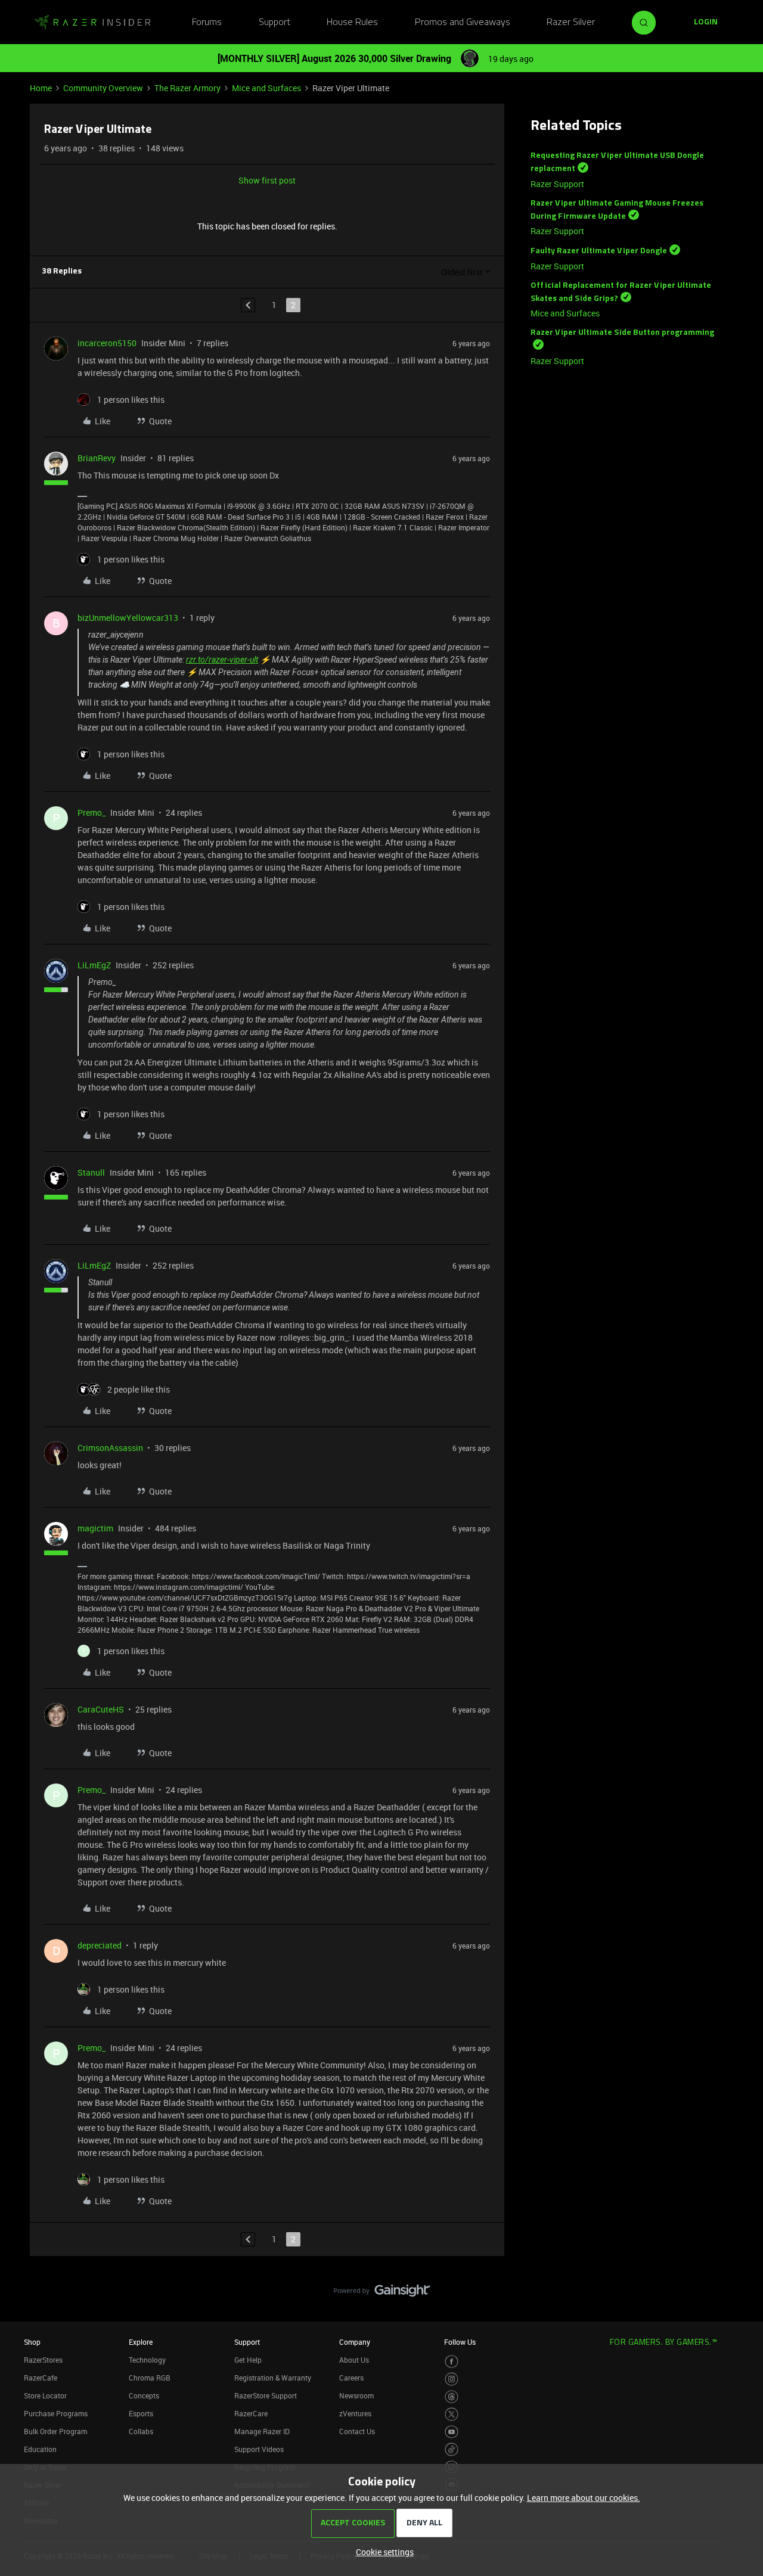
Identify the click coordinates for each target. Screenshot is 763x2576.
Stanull (91, 1172)
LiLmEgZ (94, 965)
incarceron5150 (107, 343)
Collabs (141, 2431)
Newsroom (356, 2395)
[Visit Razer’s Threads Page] (452, 2397)
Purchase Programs (56, 2413)
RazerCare (251, 2413)
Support (275, 23)
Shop (32, 2342)
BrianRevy (97, 458)
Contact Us (357, 2431)
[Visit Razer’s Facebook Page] (452, 2362)
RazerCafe (41, 2378)
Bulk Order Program (55, 2431)
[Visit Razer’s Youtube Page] (452, 2432)
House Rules (352, 23)
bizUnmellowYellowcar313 (128, 618)
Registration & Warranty (273, 2378)
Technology (147, 2360)
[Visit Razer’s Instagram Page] (452, 2379)
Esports (141, 2413)
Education (40, 2449)
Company (355, 2342)
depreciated (100, 1945)
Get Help (248, 2360)
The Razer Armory (187, 88)
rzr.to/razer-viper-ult (222, 660)
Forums (207, 23)
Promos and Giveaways (463, 23)
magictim (95, 1528)
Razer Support (557, 184)
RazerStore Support (266, 2395)
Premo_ (92, 812)
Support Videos (259, 2449)
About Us (354, 2360)
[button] (706, 23)
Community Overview (103, 88)
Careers (351, 2378)
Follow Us (460, 2342)
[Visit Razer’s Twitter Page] (452, 2414)
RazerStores (43, 2360)
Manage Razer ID (262, 2431)
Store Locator (45, 2395)
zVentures (355, 2413)
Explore (141, 2342)
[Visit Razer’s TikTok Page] (452, 2449)
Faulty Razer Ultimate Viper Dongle (599, 251)
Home (41, 88)
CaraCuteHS (101, 1709)
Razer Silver (571, 23)
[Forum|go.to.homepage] (92, 23)
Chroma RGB (150, 2378)
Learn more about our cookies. (584, 2498)
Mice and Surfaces (266, 88)
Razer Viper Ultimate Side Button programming (622, 333)
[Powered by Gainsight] (382, 2294)
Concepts (144, 2395)
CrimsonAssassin (110, 1448)
